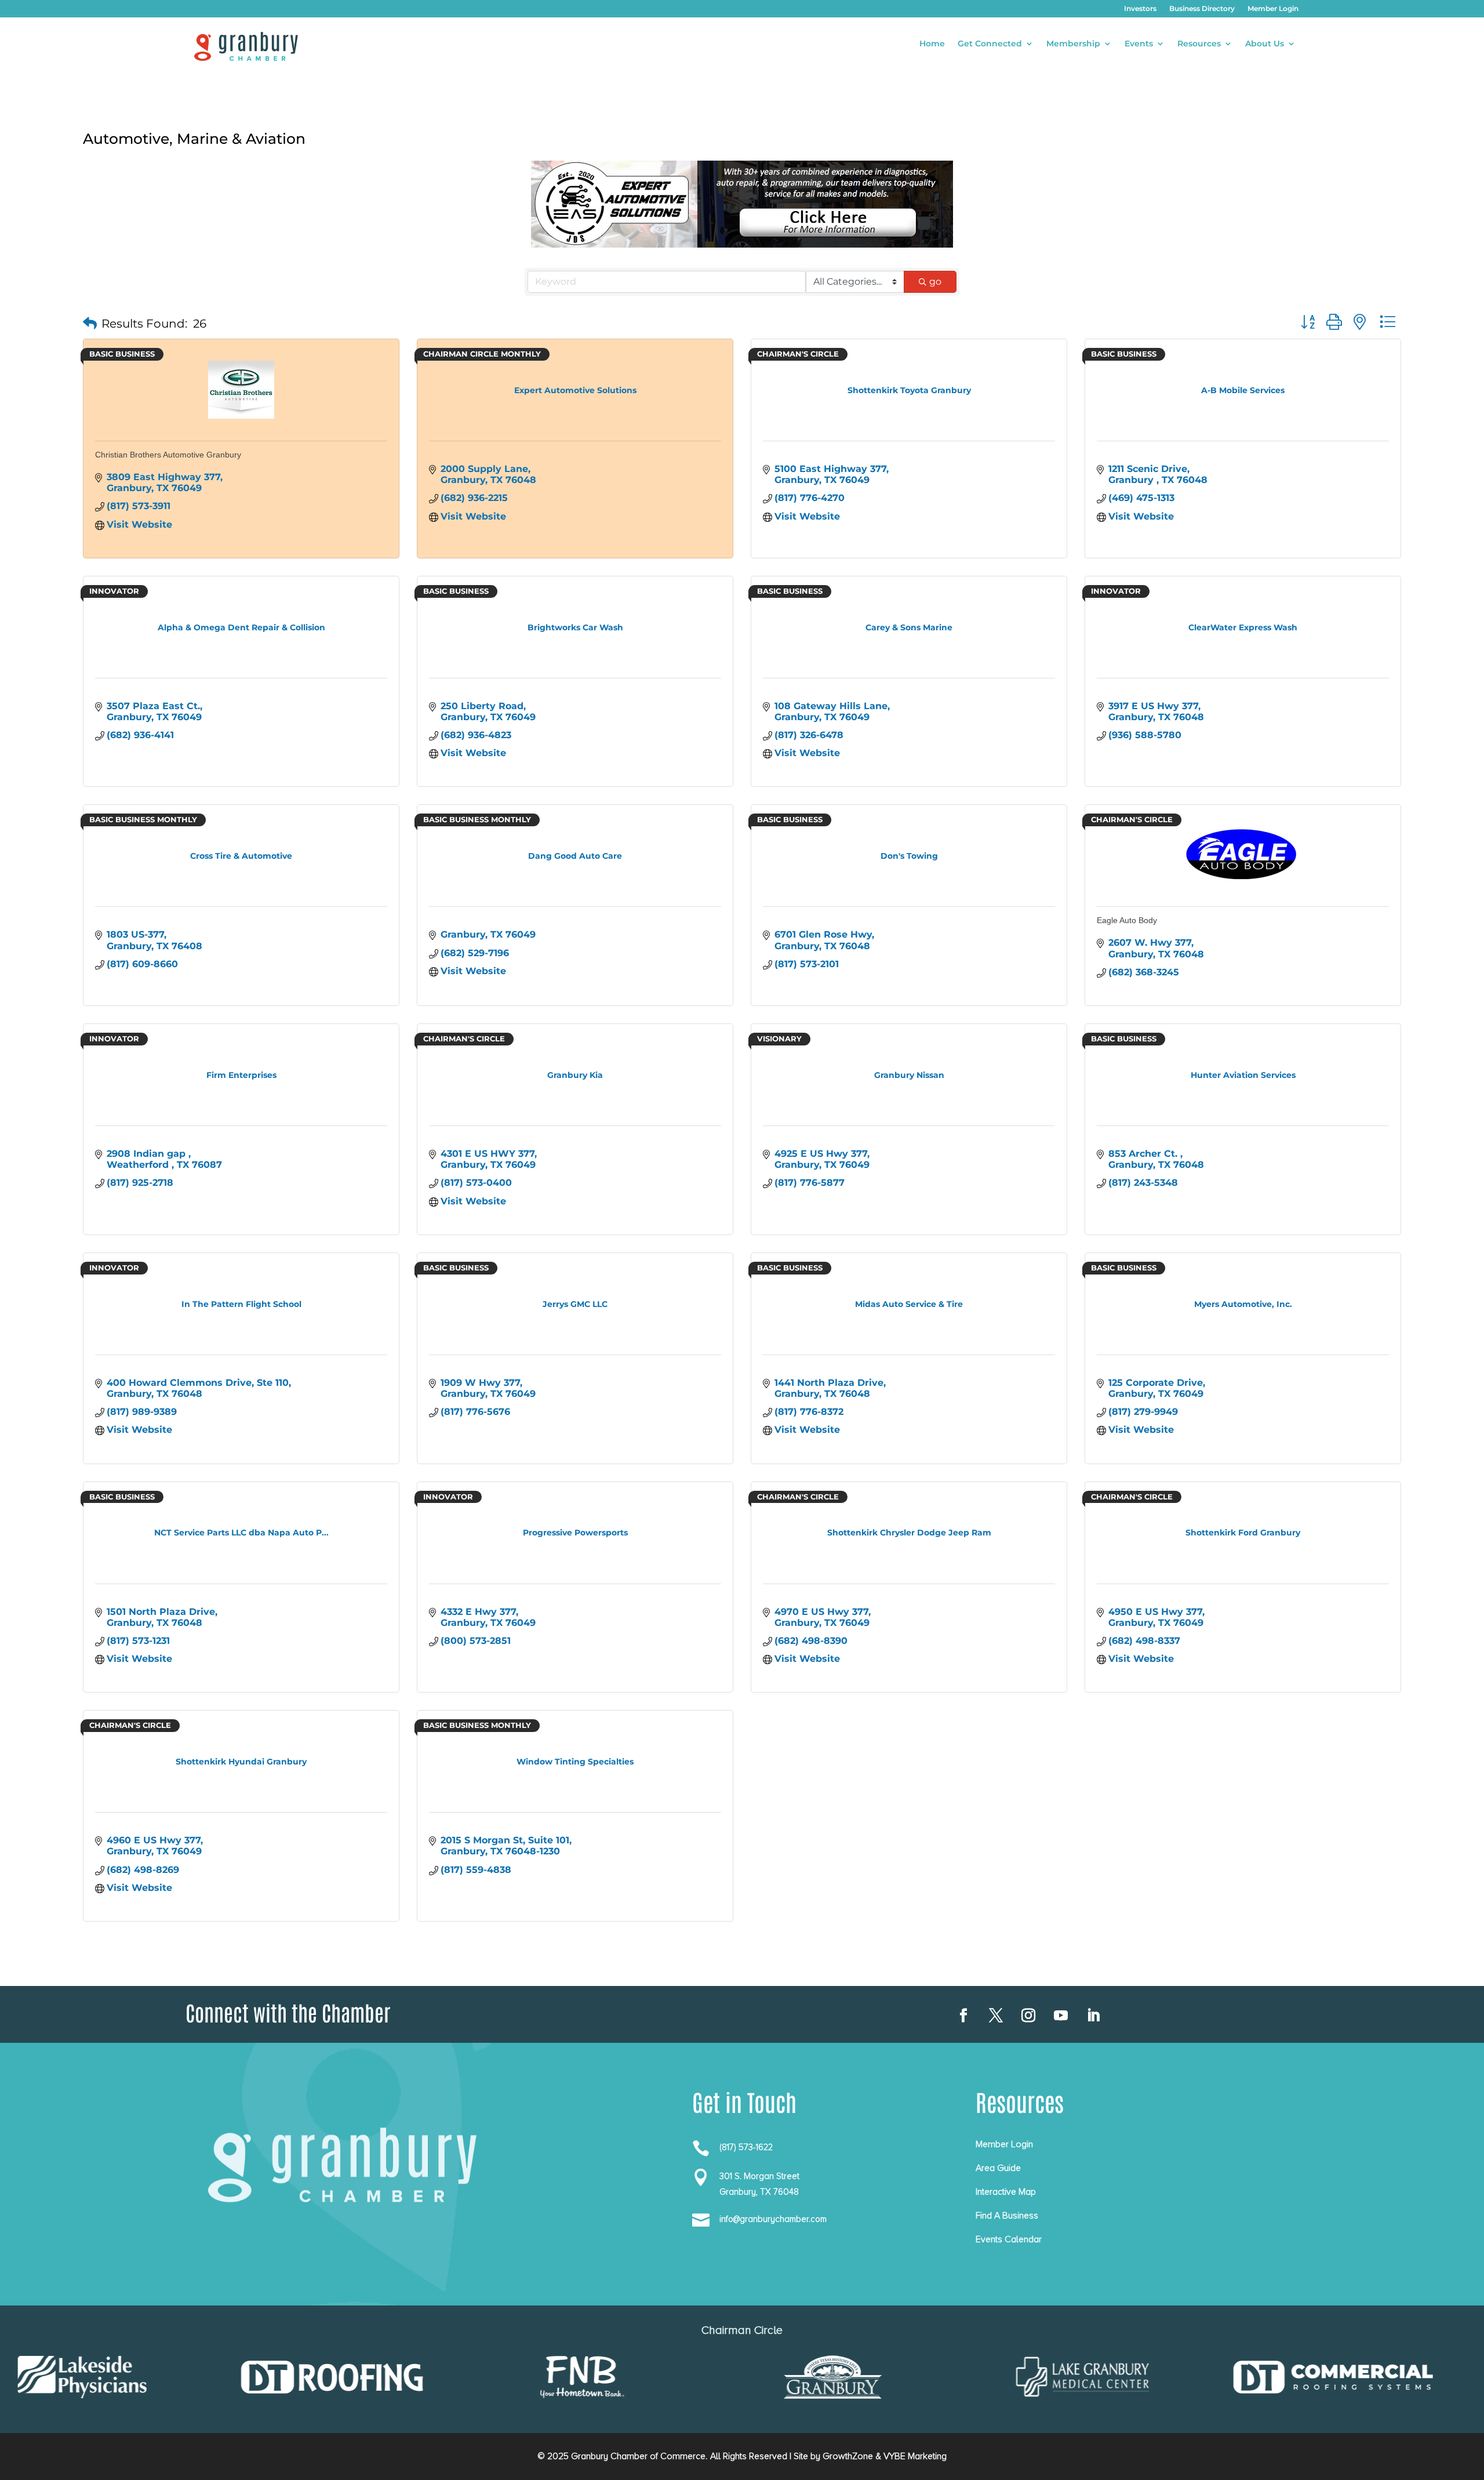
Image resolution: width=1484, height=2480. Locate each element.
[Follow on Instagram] (1028, 2016)
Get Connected (990, 44)
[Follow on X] (996, 2016)
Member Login (1273, 9)
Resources (1199, 44)
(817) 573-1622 (746, 2147)
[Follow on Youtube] (1061, 2016)
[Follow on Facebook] (963, 2016)
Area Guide (998, 2168)
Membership (1073, 44)
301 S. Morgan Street (759, 2176)
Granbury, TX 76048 (759, 2192)
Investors (1140, 9)
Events (1139, 44)
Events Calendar (1009, 2239)
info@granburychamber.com (773, 2219)
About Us (1265, 44)
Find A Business (1007, 2216)
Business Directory (1202, 9)
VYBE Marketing (915, 2456)
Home (932, 44)
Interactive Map (1006, 2192)
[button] (90, 324)
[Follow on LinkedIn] (1093, 2016)
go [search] (935, 282)
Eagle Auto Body (1127, 920)
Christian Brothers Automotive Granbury (168, 455)
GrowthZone (848, 2456)
